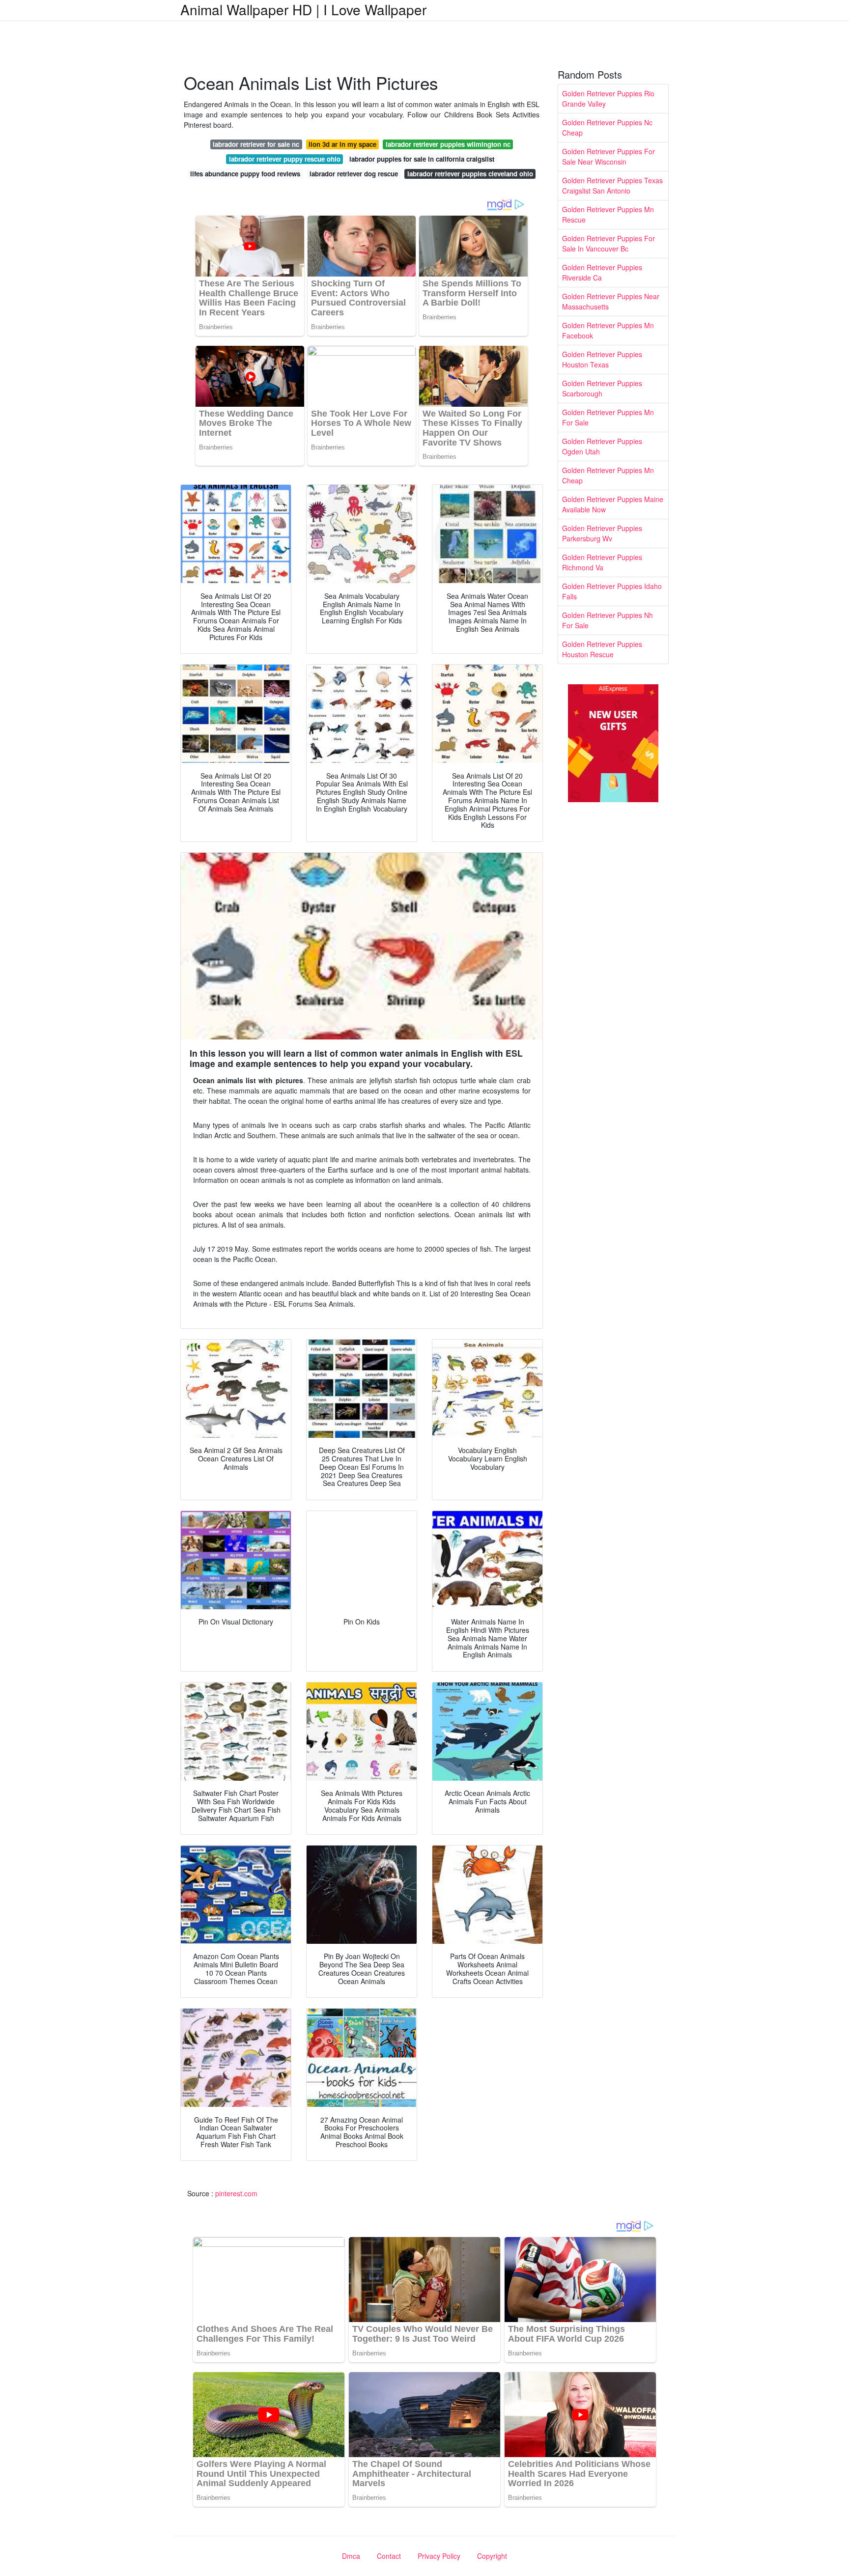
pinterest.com (236, 2193)
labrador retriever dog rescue (354, 174)
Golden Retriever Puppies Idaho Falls (612, 591)
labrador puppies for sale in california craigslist (422, 159)
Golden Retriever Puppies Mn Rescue (608, 214)
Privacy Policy (439, 2556)
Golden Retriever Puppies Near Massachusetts (611, 301)
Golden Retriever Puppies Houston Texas (602, 359)
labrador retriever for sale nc (256, 144)
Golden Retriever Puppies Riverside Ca (602, 272)
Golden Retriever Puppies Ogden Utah (602, 446)
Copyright (492, 2556)
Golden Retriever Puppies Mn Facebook (608, 330)
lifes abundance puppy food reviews (245, 174)
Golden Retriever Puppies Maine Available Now (613, 504)
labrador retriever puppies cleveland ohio (470, 174)
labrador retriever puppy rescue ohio (285, 159)
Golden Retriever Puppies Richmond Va (602, 562)
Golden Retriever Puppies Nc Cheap (607, 127)
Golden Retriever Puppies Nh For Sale (608, 620)
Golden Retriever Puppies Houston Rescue (602, 649)
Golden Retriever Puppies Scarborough (602, 388)
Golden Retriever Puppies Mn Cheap (608, 475)
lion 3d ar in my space (342, 144)
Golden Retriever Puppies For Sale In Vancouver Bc (608, 243)
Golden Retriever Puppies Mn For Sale (608, 417)
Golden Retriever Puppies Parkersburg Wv (602, 533)
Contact (389, 2556)
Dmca (351, 2556)
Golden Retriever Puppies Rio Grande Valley (608, 98)
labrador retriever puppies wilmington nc (448, 144)
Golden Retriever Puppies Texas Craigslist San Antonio (612, 185)
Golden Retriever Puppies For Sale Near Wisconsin (608, 156)
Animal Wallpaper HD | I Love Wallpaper (303, 9)
